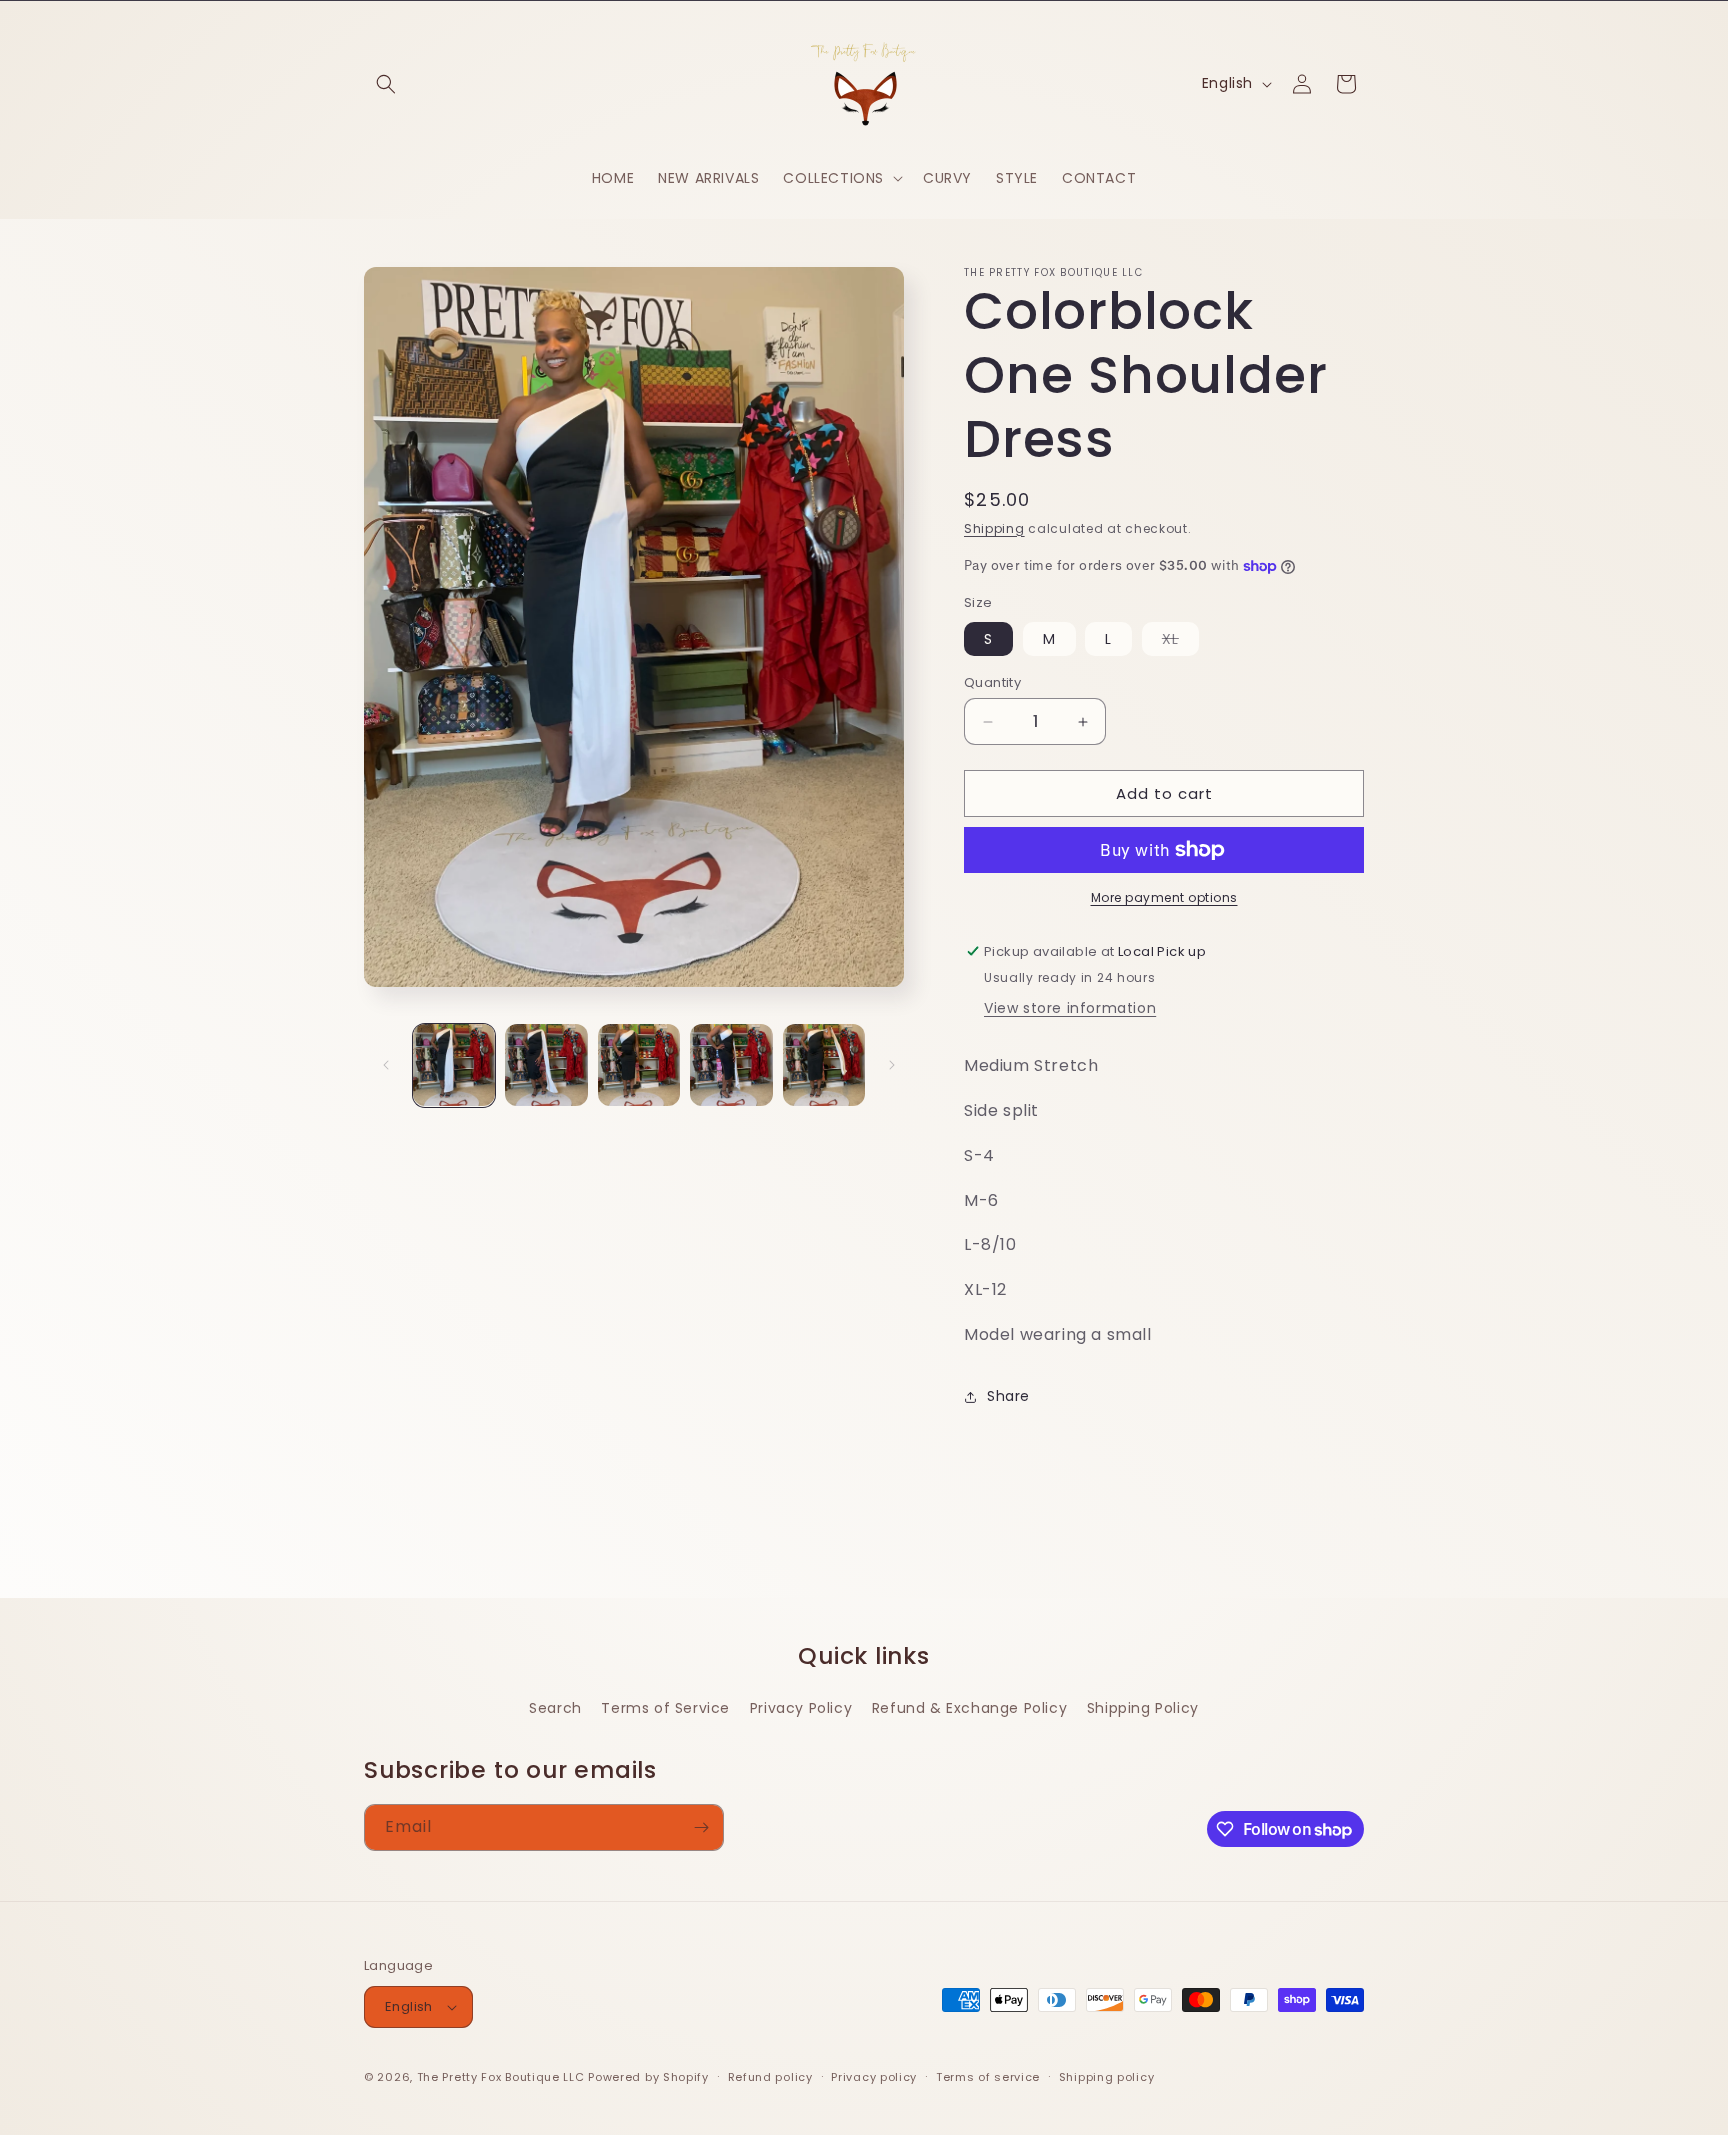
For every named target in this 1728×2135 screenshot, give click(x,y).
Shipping (994, 528)
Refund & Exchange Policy (969, 1708)
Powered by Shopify (648, 2077)
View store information (1070, 1008)
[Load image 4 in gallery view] (731, 1065)
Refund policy (770, 2077)
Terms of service (988, 2077)
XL (1180, 642)
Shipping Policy (1143, 1708)
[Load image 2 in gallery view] (546, 1065)
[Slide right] (892, 1065)
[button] (386, 84)
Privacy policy (874, 2077)
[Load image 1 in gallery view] (454, 1065)
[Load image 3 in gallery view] (639, 1065)
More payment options (1164, 897)
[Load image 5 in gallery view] (824, 1065)
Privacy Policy (801, 1708)
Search (555, 1708)
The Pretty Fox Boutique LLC (501, 2077)
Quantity (992, 682)
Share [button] (1008, 1396)
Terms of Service (665, 1708)
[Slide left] (386, 1065)
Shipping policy (1107, 2077)
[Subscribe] (701, 1827)
